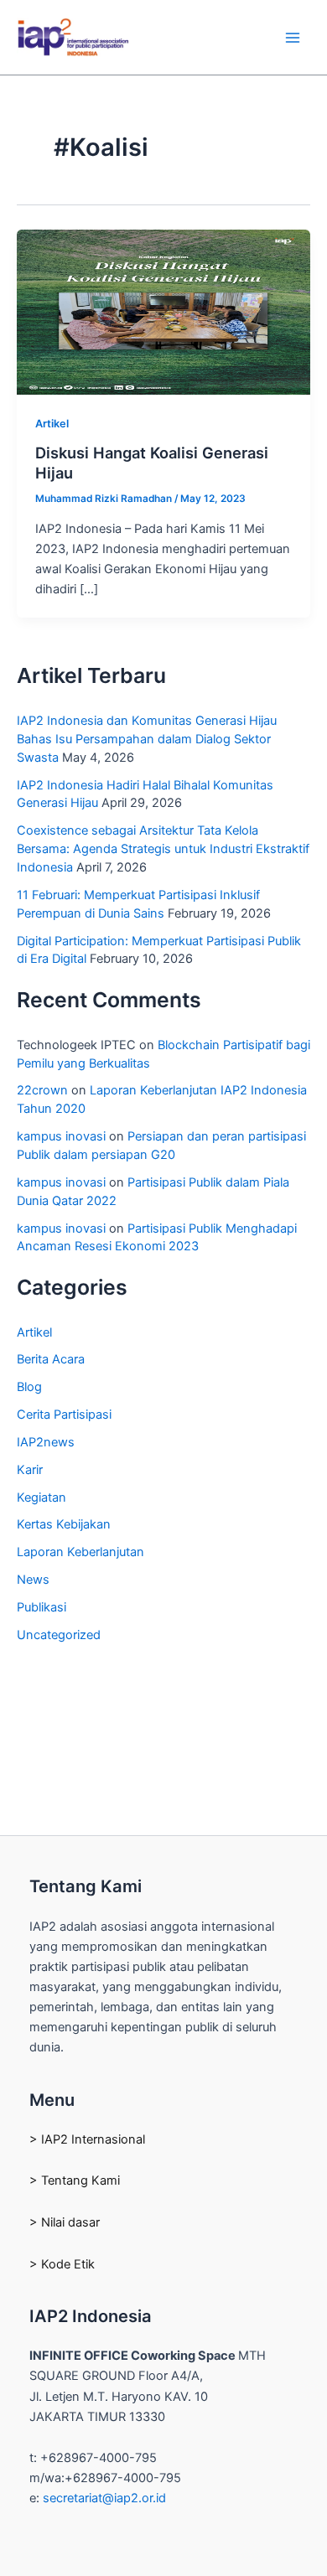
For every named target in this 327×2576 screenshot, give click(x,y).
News (33, 1580)
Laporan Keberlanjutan (80, 1552)
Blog (29, 1387)
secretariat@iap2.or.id (104, 2498)
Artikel (52, 424)
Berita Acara (51, 1359)
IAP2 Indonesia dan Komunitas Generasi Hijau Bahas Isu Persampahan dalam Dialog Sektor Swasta (147, 739)
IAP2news (46, 1442)
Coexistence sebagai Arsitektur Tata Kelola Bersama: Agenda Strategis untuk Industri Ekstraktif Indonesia (163, 849)
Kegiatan (42, 1497)
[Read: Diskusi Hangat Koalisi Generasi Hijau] (163, 312)
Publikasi (42, 1607)
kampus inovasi (61, 1136)
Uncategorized (59, 1635)
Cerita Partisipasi (64, 1415)
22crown (42, 1090)
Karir (30, 1470)
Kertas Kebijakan (64, 1524)
